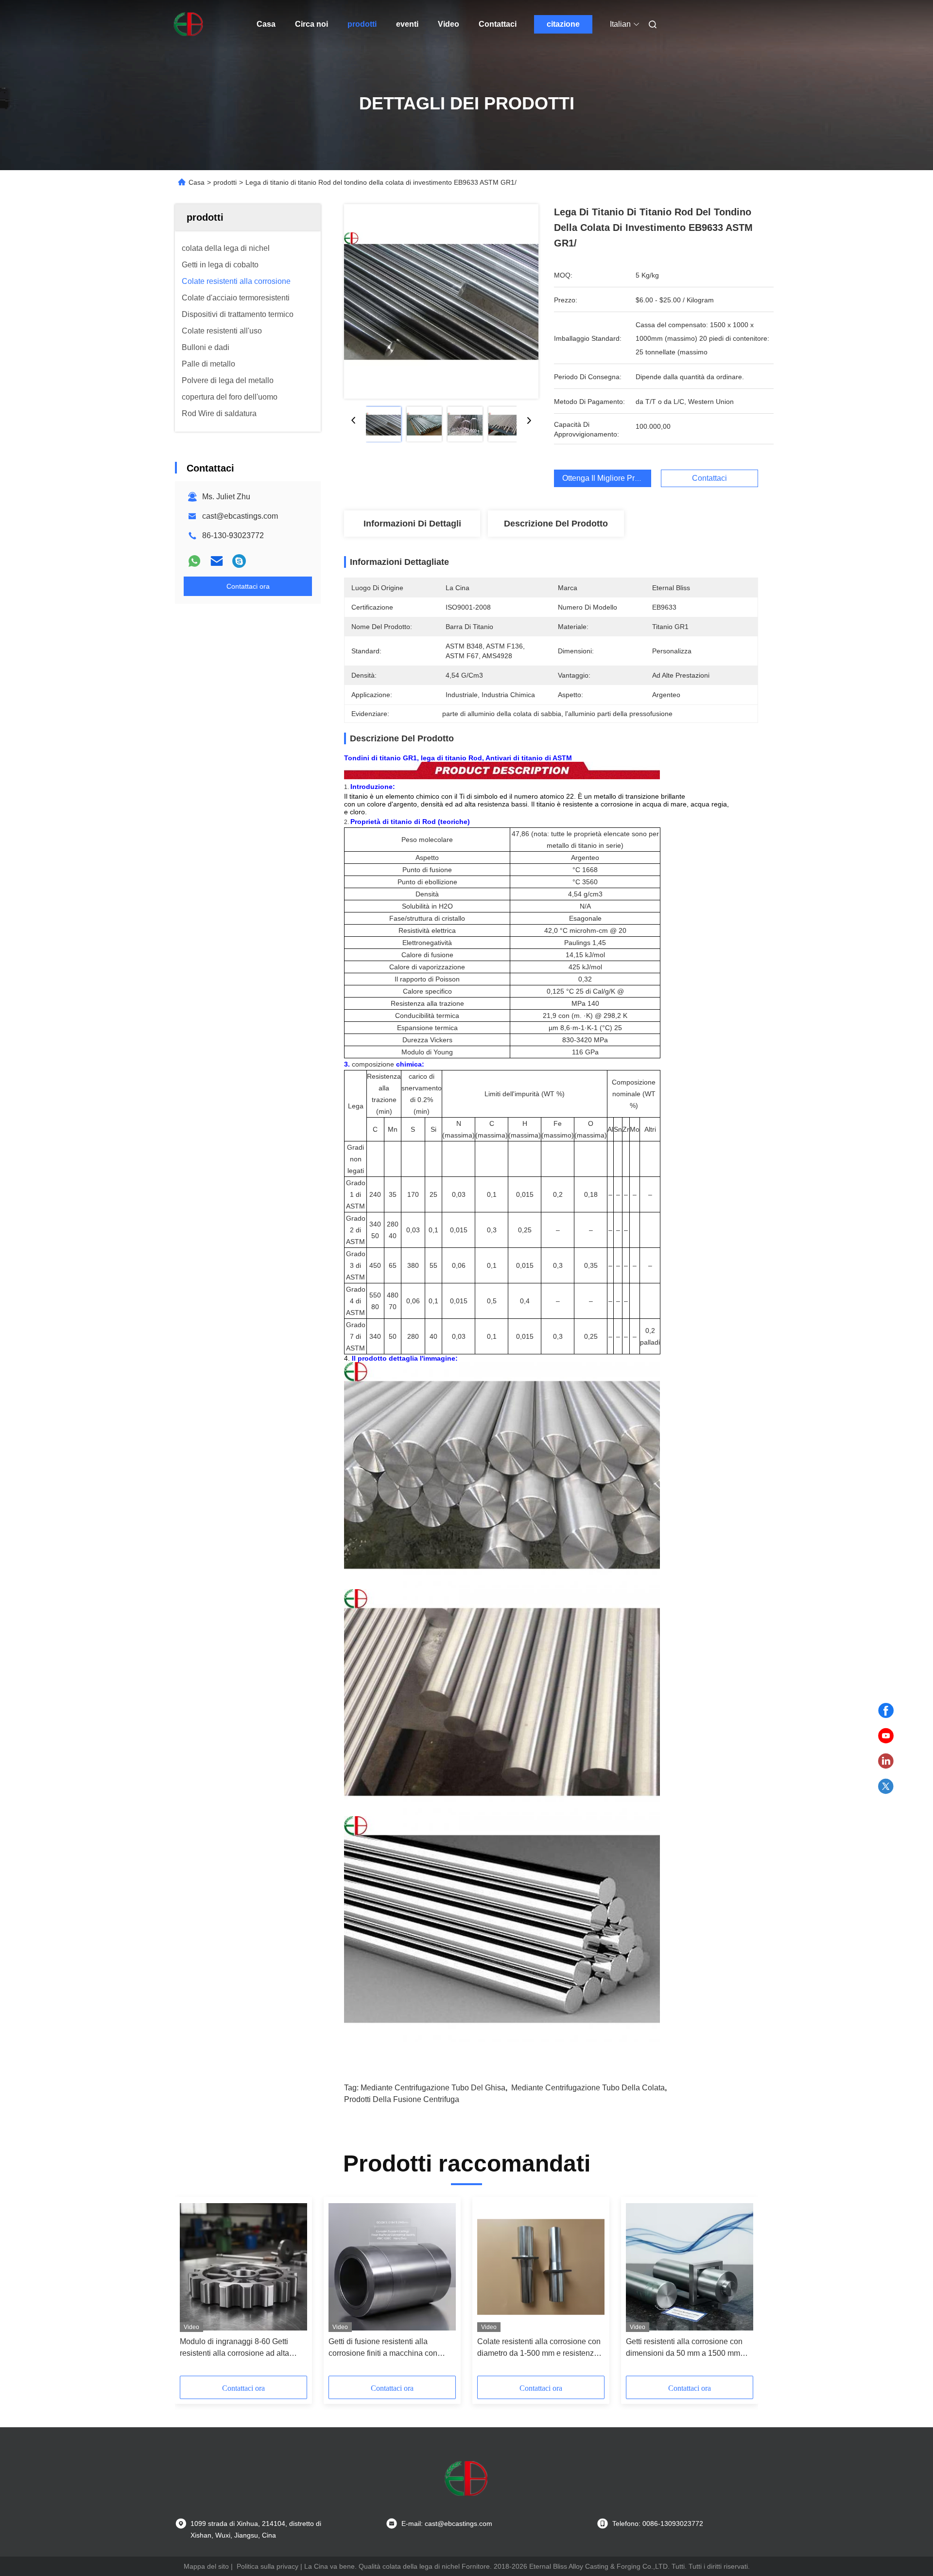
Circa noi (311, 24)
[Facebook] (886, 1711)
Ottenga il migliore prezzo (607, 478)
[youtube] (886, 1736)
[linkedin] (886, 1761)
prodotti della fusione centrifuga (402, 2099)
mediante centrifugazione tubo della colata (588, 2088)
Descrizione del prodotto (556, 524)
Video (449, 24)
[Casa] (189, 24)
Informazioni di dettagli (412, 524)
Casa (266, 24)
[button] (192, 2290)
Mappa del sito (206, 2566)
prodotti (362, 24)
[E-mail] (217, 561)
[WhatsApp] (194, 561)
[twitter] (886, 1787)
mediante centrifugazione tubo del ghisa (433, 2088)
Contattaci (498, 24)
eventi (407, 24)
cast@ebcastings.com (240, 516)
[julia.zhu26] (239, 561)
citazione (563, 24)
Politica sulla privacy (268, 2566)
